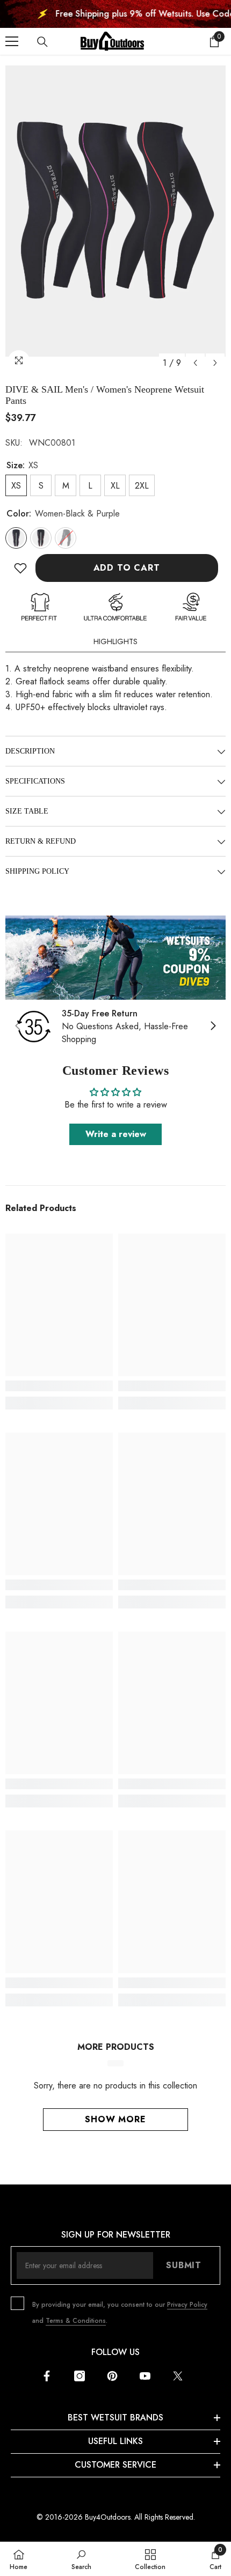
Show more (115, 2119)
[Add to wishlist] (20, 568)
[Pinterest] (112, 2376)
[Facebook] (47, 2376)
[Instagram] (80, 2376)
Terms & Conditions (76, 2321)
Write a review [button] (116, 1134)
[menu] (12, 41)
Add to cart (127, 568)
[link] (115, 958)
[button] (195, 363)
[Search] (42, 42)
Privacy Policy (187, 2305)
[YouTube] (145, 2376)
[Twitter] (178, 2376)
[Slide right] (213, 1027)
